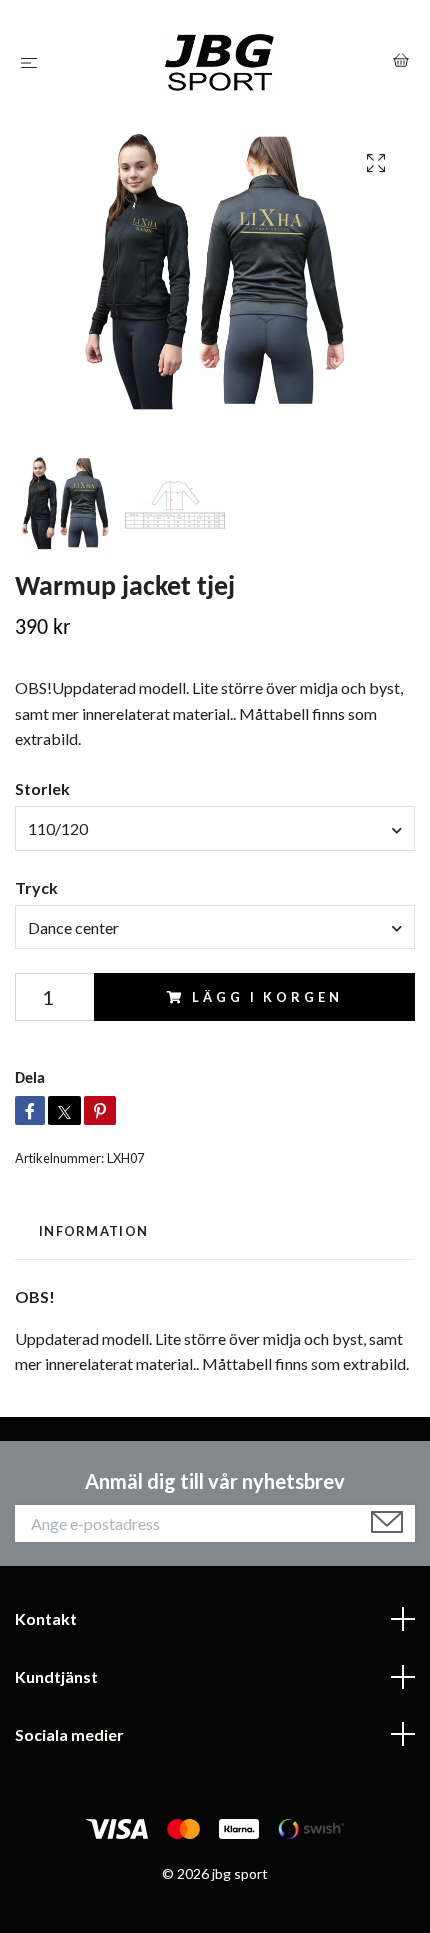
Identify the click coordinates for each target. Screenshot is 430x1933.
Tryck (36, 887)
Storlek (42, 788)
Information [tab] (93, 1231)
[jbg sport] (219, 62)
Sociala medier (69, 1734)
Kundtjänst (56, 1676)
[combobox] (215, 828)
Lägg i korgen (267, 997)
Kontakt (46, 1618)
